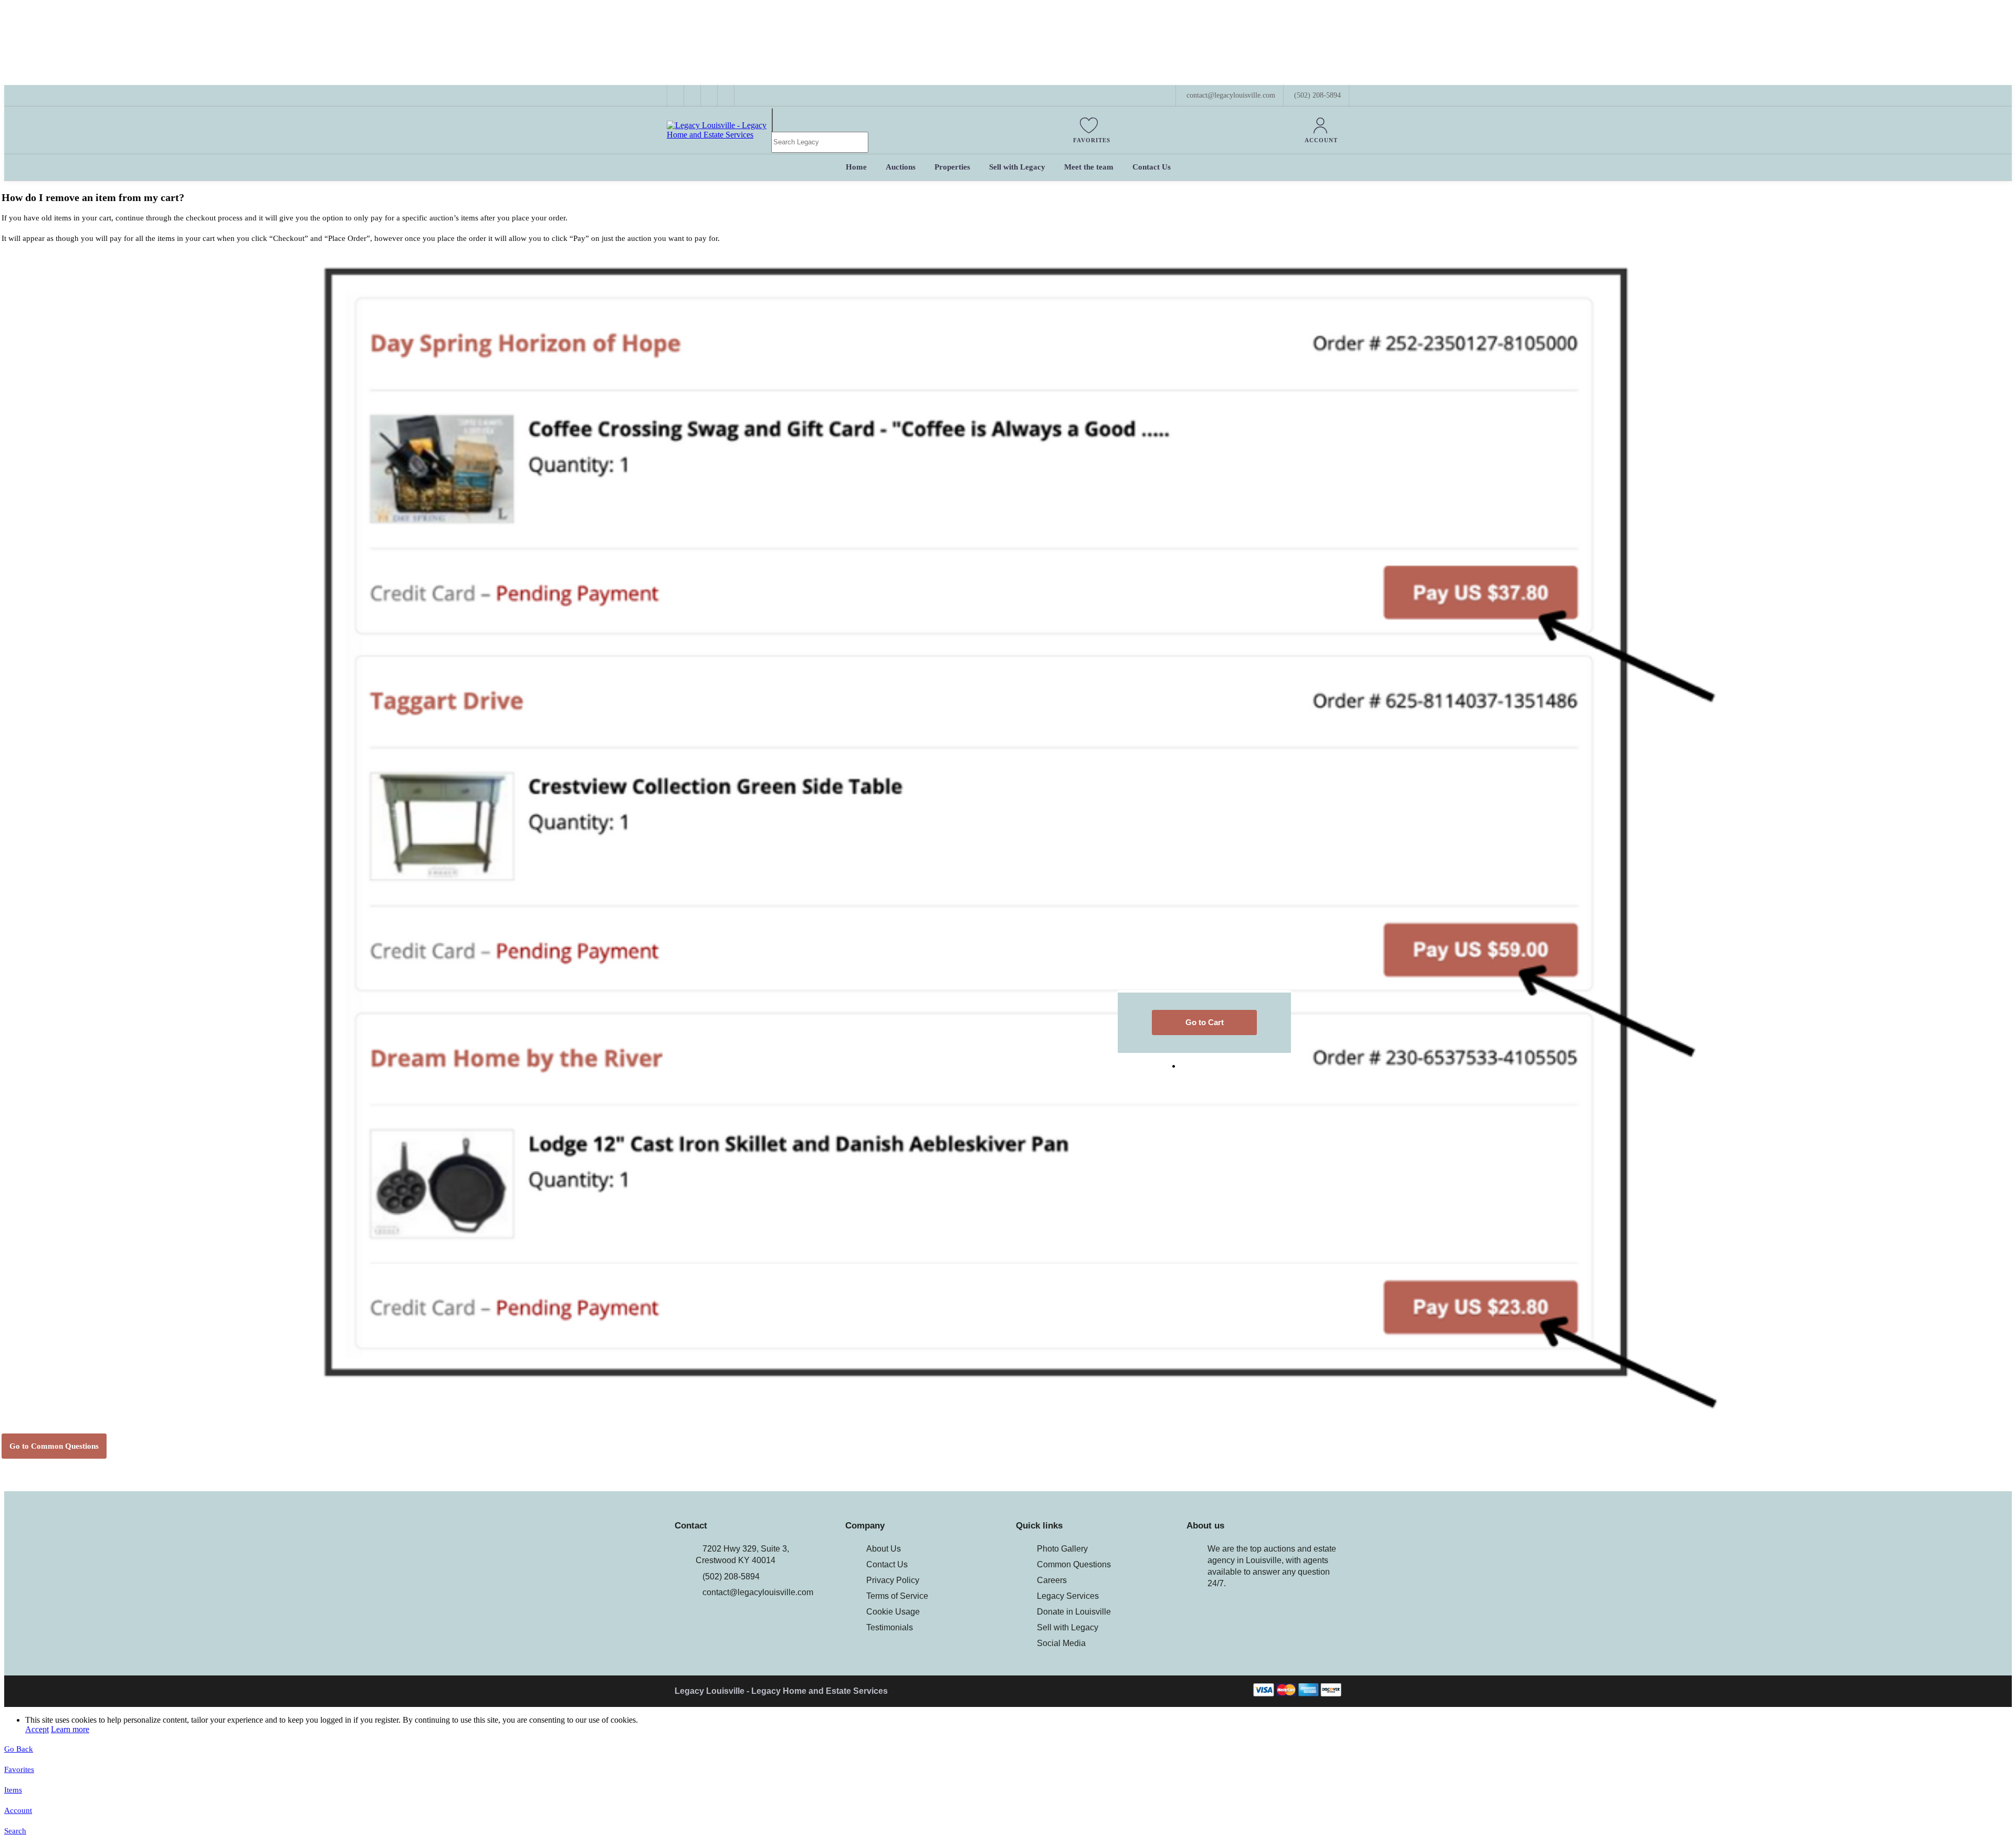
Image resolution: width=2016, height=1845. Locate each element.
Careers (1052, 1580)
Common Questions (1074, 1564)
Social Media (1061, 1643)
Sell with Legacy (1068, 1627)
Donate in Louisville (1074, 1612)
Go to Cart (1205, 1022)
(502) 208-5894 (1317, 95)
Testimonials (890, 1627)
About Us (884, 1549)
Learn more (70, 1729)
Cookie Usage (893, 1612)
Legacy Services (1068, 1596)
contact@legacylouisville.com (758, 1592)
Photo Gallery (1062, 1549)
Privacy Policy (893, 1580)
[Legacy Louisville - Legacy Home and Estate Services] (719, 135)
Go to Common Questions (54, 1446)
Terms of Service (897, 1596)
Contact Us (887, 1564)
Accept (37, 1729)
